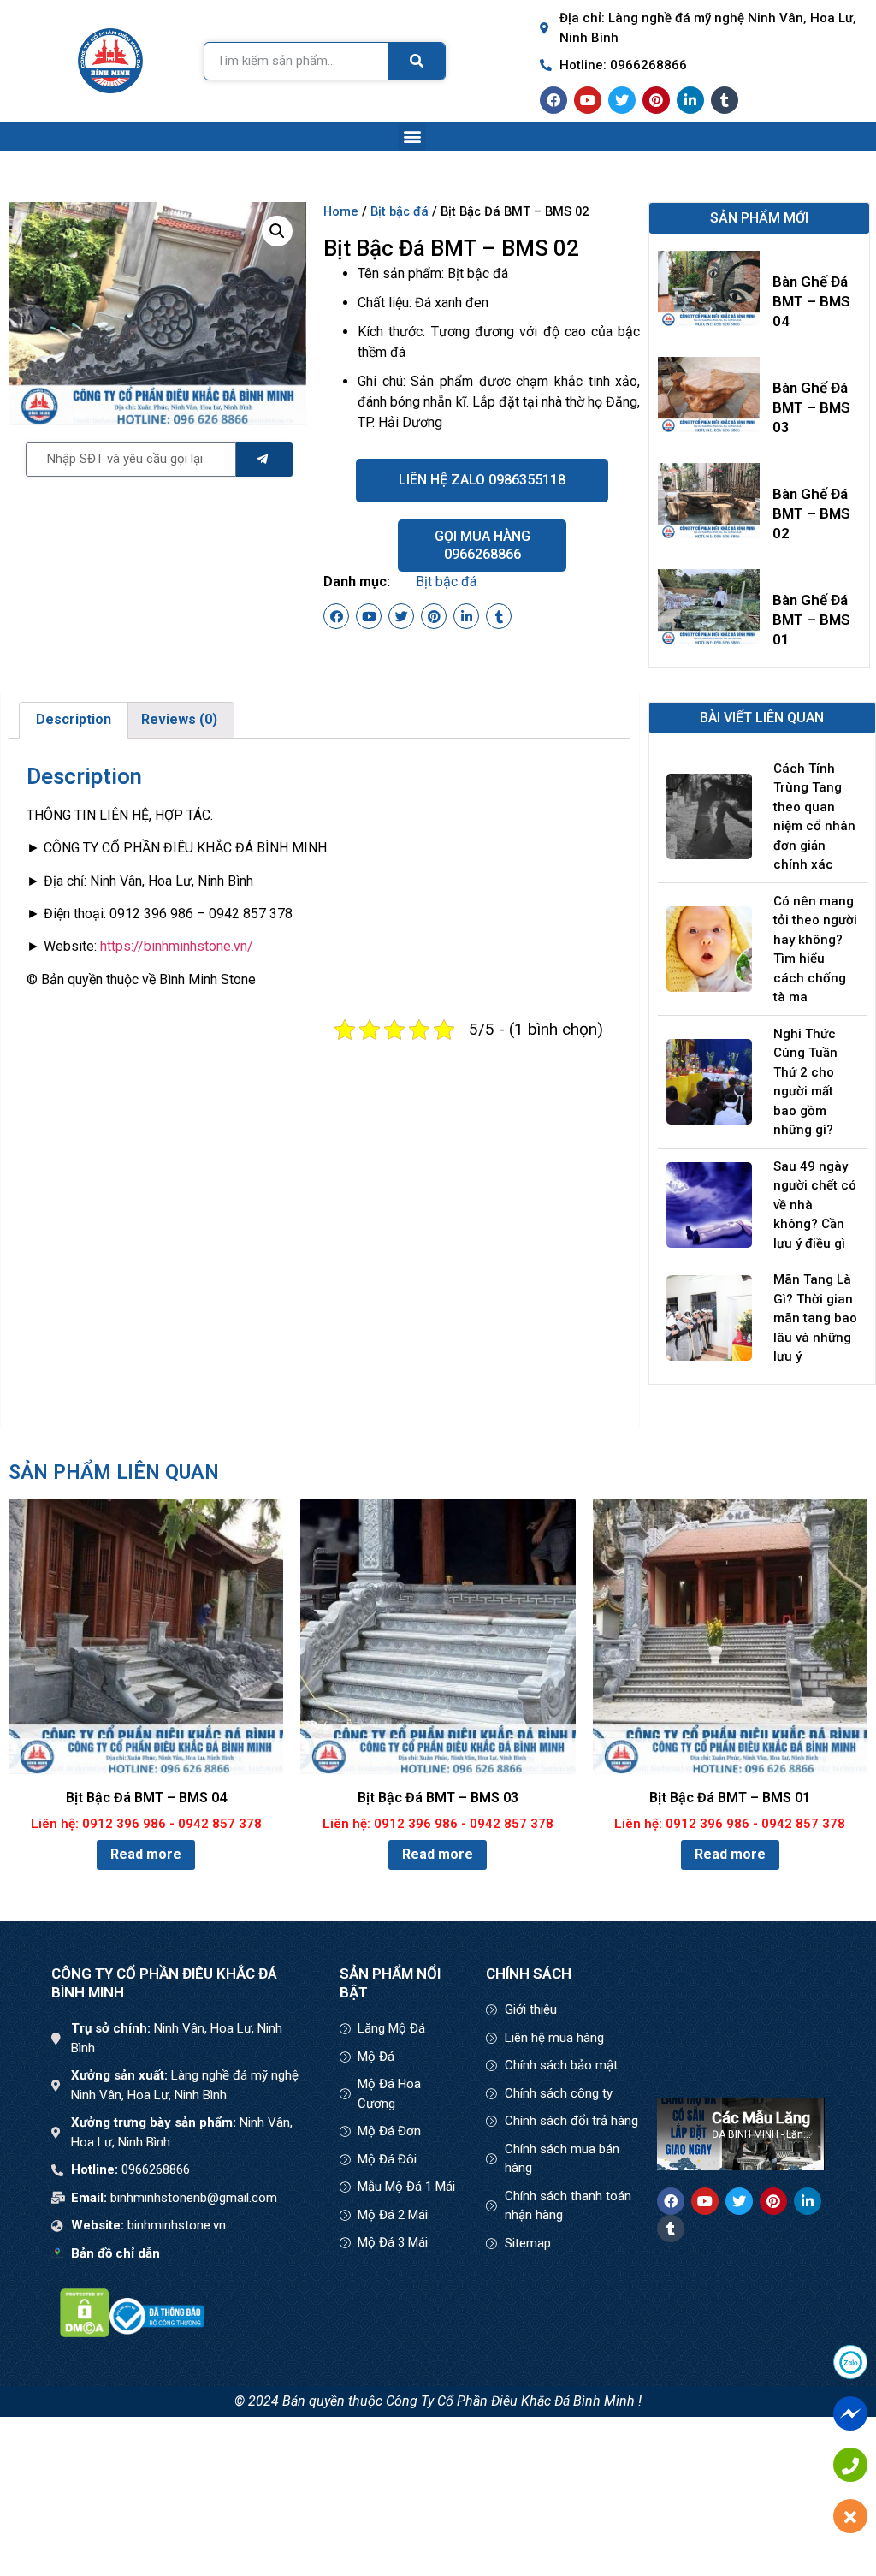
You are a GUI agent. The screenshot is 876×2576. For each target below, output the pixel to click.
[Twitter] (622, 100)
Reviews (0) (179, 719)
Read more (146, 1854)
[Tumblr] (725, 100)
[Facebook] (553, 100)
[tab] (74, 721)
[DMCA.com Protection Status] (85, 2333)
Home (341, 211)
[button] (412, 137)
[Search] (417, 61)
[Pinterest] (656, 100)
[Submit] (264, 460)
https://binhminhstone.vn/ (177, 946)
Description (74, 719)
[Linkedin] (690, 100)
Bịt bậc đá (400, 211)
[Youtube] (588, 100)
